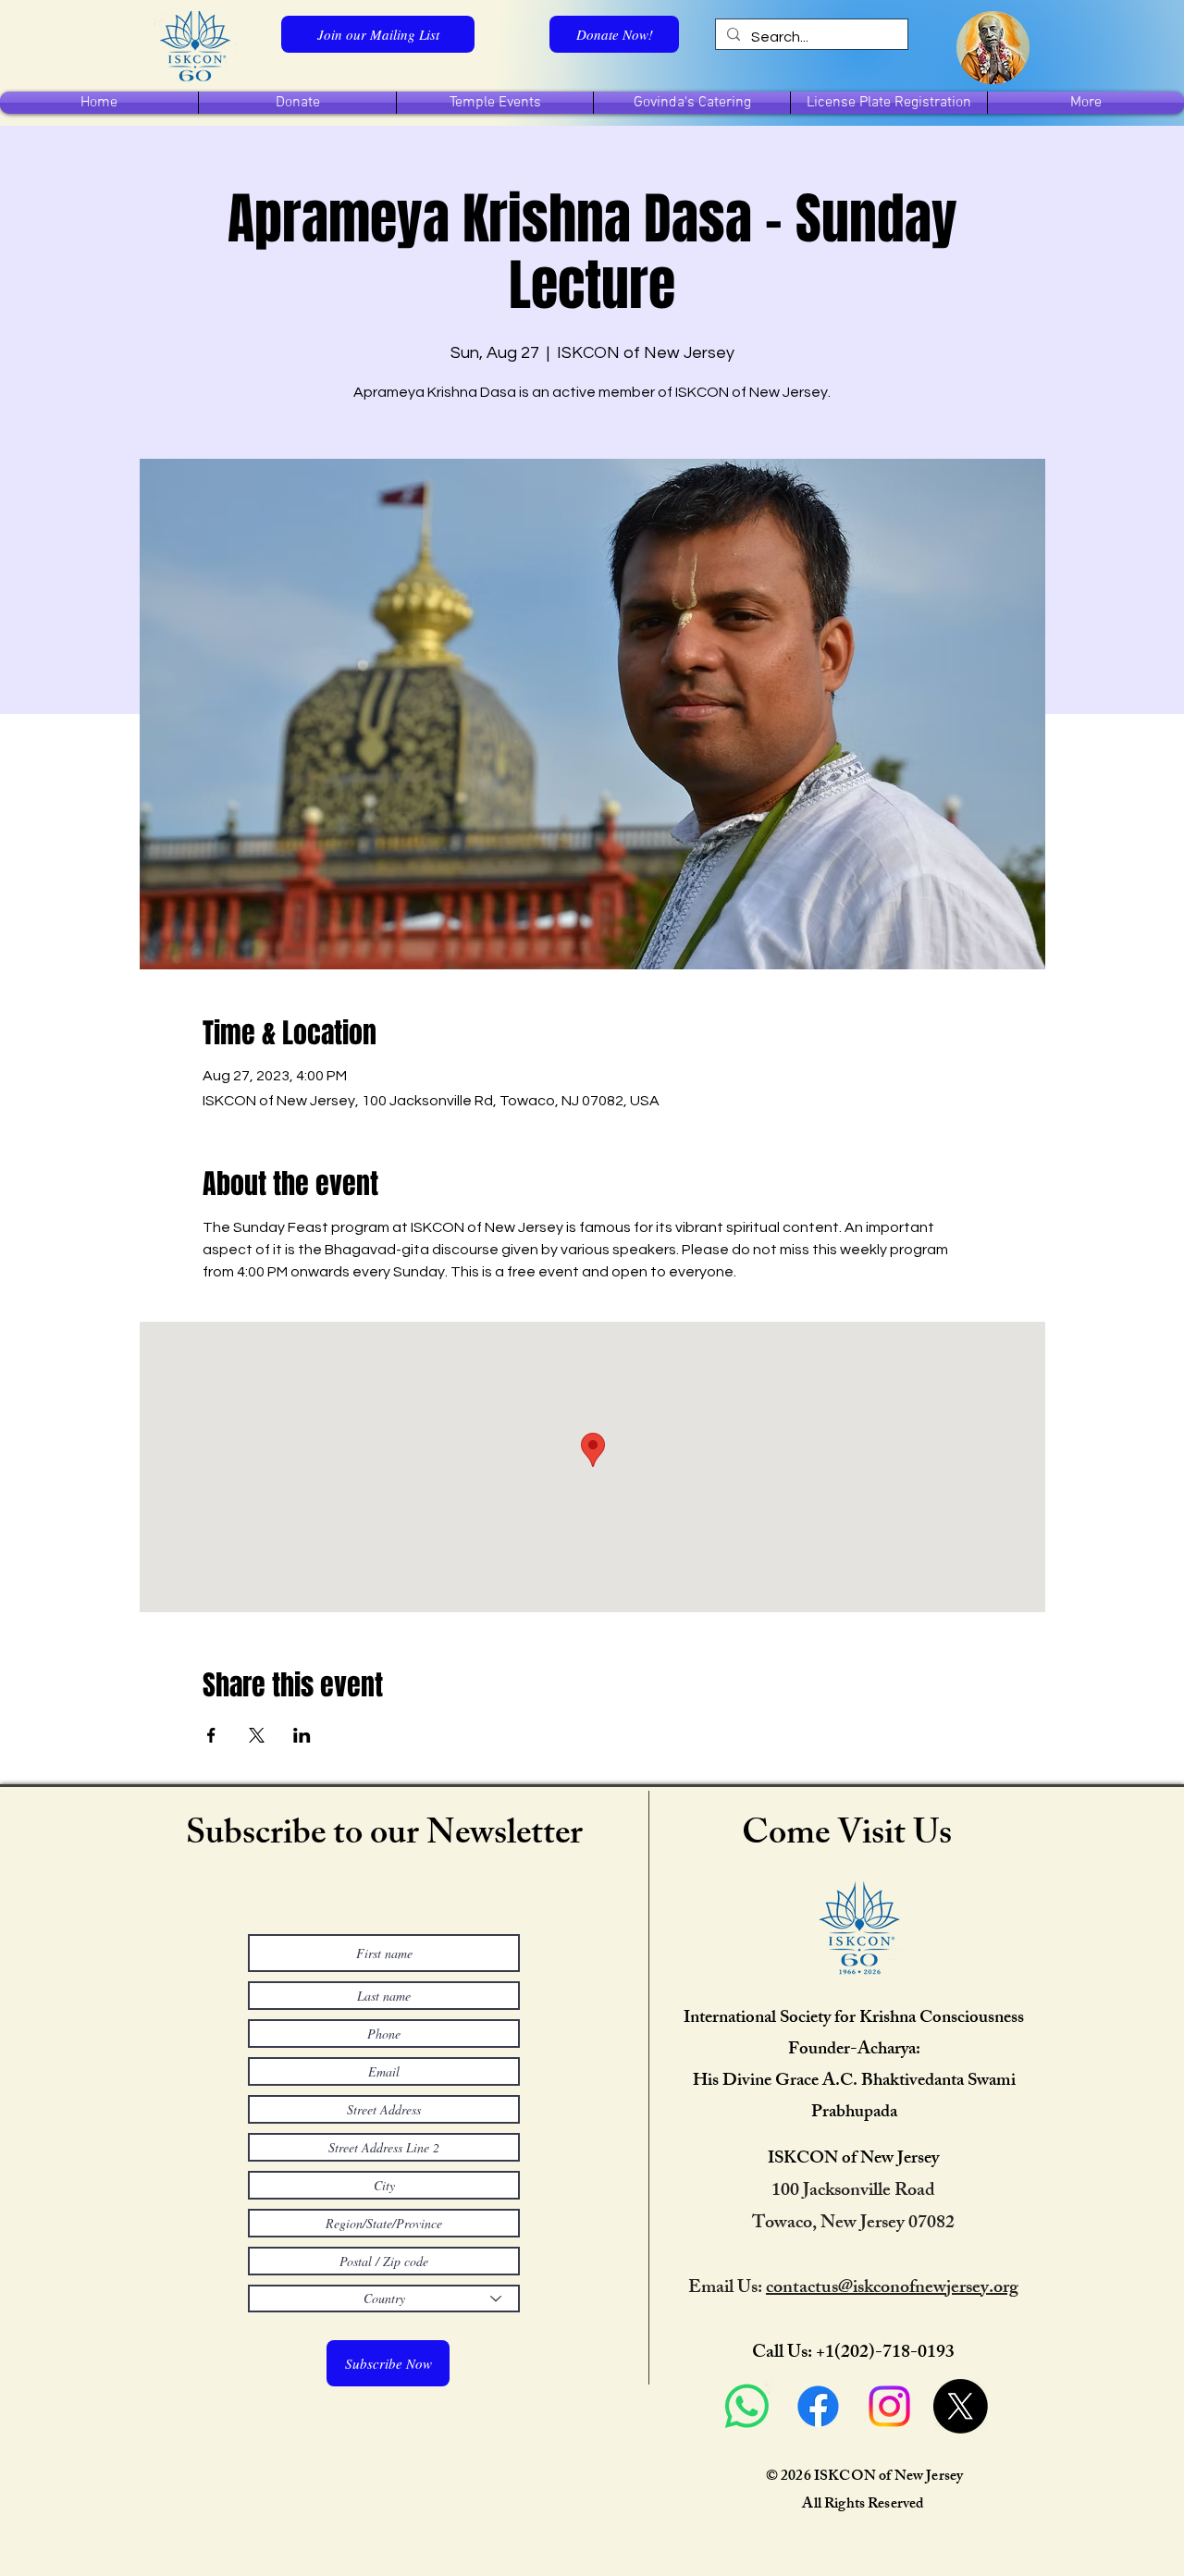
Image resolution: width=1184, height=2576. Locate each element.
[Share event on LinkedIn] (302, 1735)
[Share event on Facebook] (211, 1735)
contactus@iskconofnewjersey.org (892, 2289)
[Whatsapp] (747, 2406)
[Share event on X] (257, 1735)
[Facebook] (818, 2406)
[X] (961, 2406)
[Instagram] (889, 2406)
